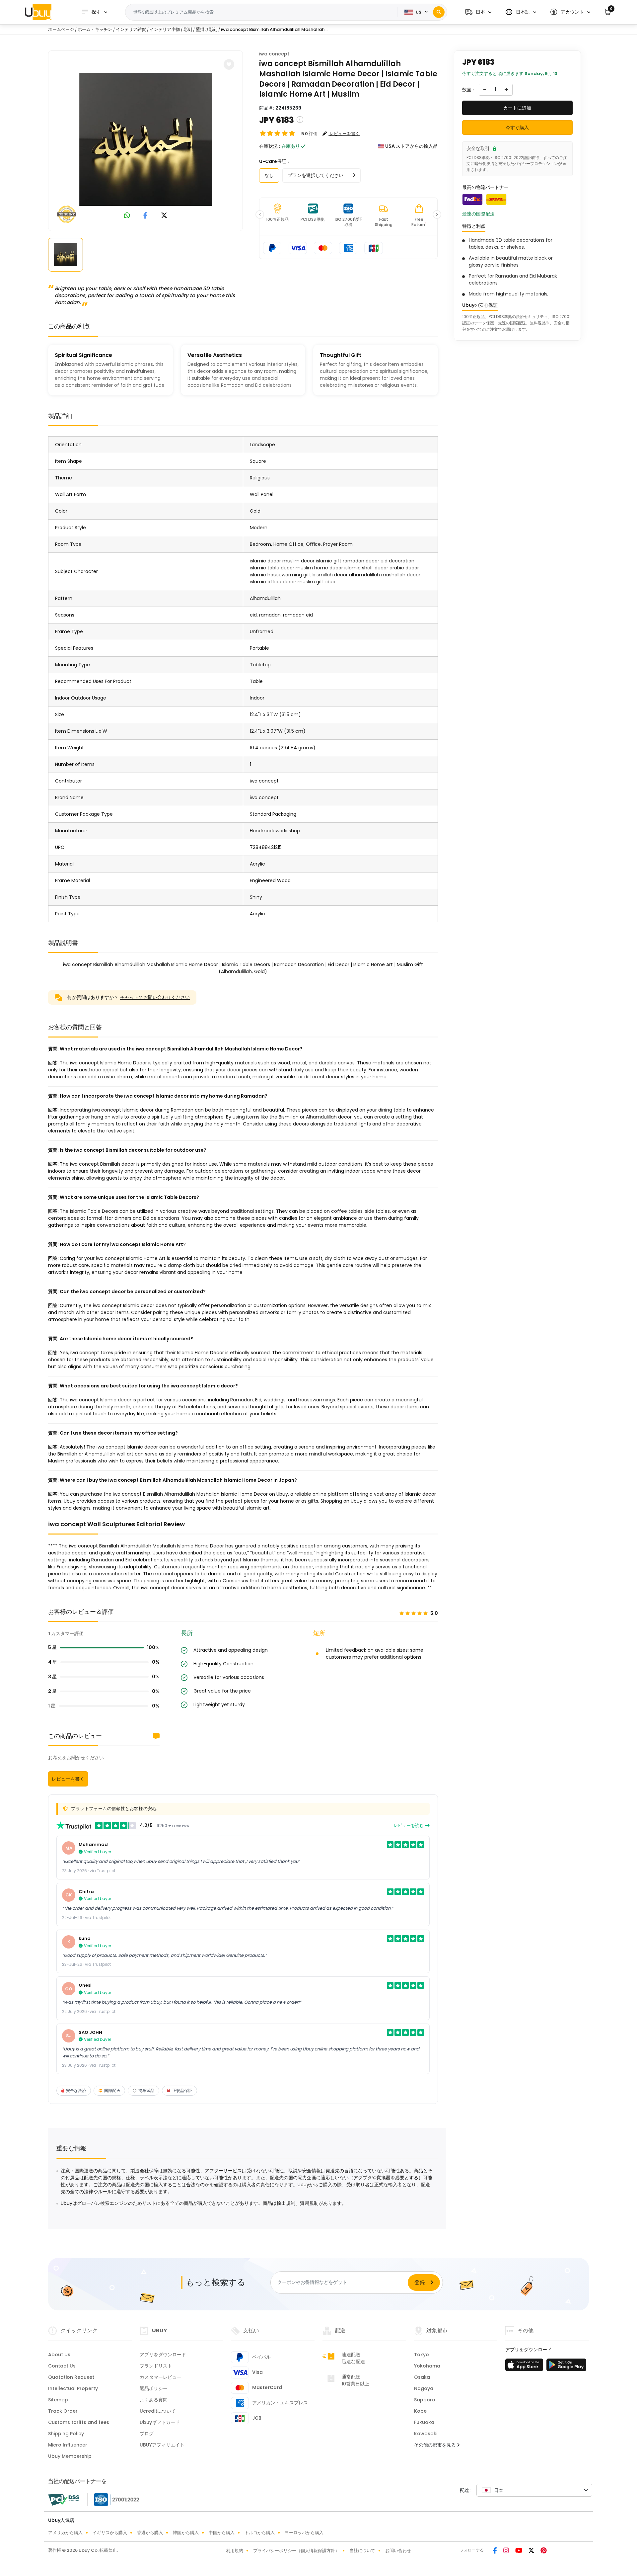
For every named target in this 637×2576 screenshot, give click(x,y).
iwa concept (274, 54)
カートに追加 (517, 108)
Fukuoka (424, 2422)
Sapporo (425, 2400)
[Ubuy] (38, 12)
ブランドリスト (156, 2366)
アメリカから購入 (65, 2533)
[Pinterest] (544, 2551)
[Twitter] (532, 2551)
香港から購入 (150, 2533)
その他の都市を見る (436, 2445)
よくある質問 (154, 2400)
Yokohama (427, 2366)
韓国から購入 (186, 2533)
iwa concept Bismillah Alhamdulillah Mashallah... (274, 29)
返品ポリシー (154, 2388)
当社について (362, 2551)
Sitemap (58, 2400)
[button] (478, 12)
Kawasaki (426, 2434)
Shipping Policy (66, 2434)
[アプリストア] (525, 2367)
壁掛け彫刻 (207, 29)
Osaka (422, 2377)
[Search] (439, 12)
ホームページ (61, 29)
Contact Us (62, 2366)
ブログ (147, 2434)
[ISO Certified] (113, 2499)
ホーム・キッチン (95, 29)
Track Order (63, 2411)
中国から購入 (222, 2533)
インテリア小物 (165, 29)
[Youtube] (519, 2551)
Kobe (420, 2411)
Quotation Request (71, 2377)
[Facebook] (495, 2551)
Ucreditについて (158, 2411)
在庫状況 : (270, 146)
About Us (59, 2355)
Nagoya (424, 2388)
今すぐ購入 (517, 127)
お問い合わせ (398, 2551)
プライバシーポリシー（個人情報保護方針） (296, 2551)
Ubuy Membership (70, 2456)
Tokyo (422, 2355)
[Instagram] (507, 2551)
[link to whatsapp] (127, 216)
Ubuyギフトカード (160, 2422)
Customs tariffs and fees (79, 2422)
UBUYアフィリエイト (162, 2445)
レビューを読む (409, 1826)
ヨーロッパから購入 (304, 2533)
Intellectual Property (73, 2388)
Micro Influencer (68, 2445)
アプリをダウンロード (163, 2355)
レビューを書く (68, 1779)
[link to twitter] (164, 216)
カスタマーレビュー (161, 2377)
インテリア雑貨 (131, 29)
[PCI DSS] (64, 2500)
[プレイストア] (566, 2367)
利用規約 (235, 2551)
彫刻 (188, 29)
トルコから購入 (260, 2533)
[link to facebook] (145, 216)
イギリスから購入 (110, 2533)
